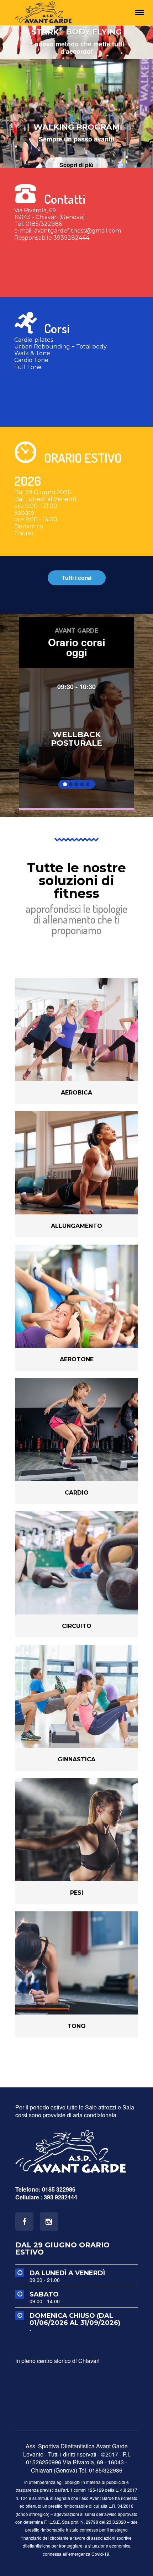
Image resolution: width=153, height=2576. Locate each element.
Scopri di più (76, 132)
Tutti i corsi (77, 578)
